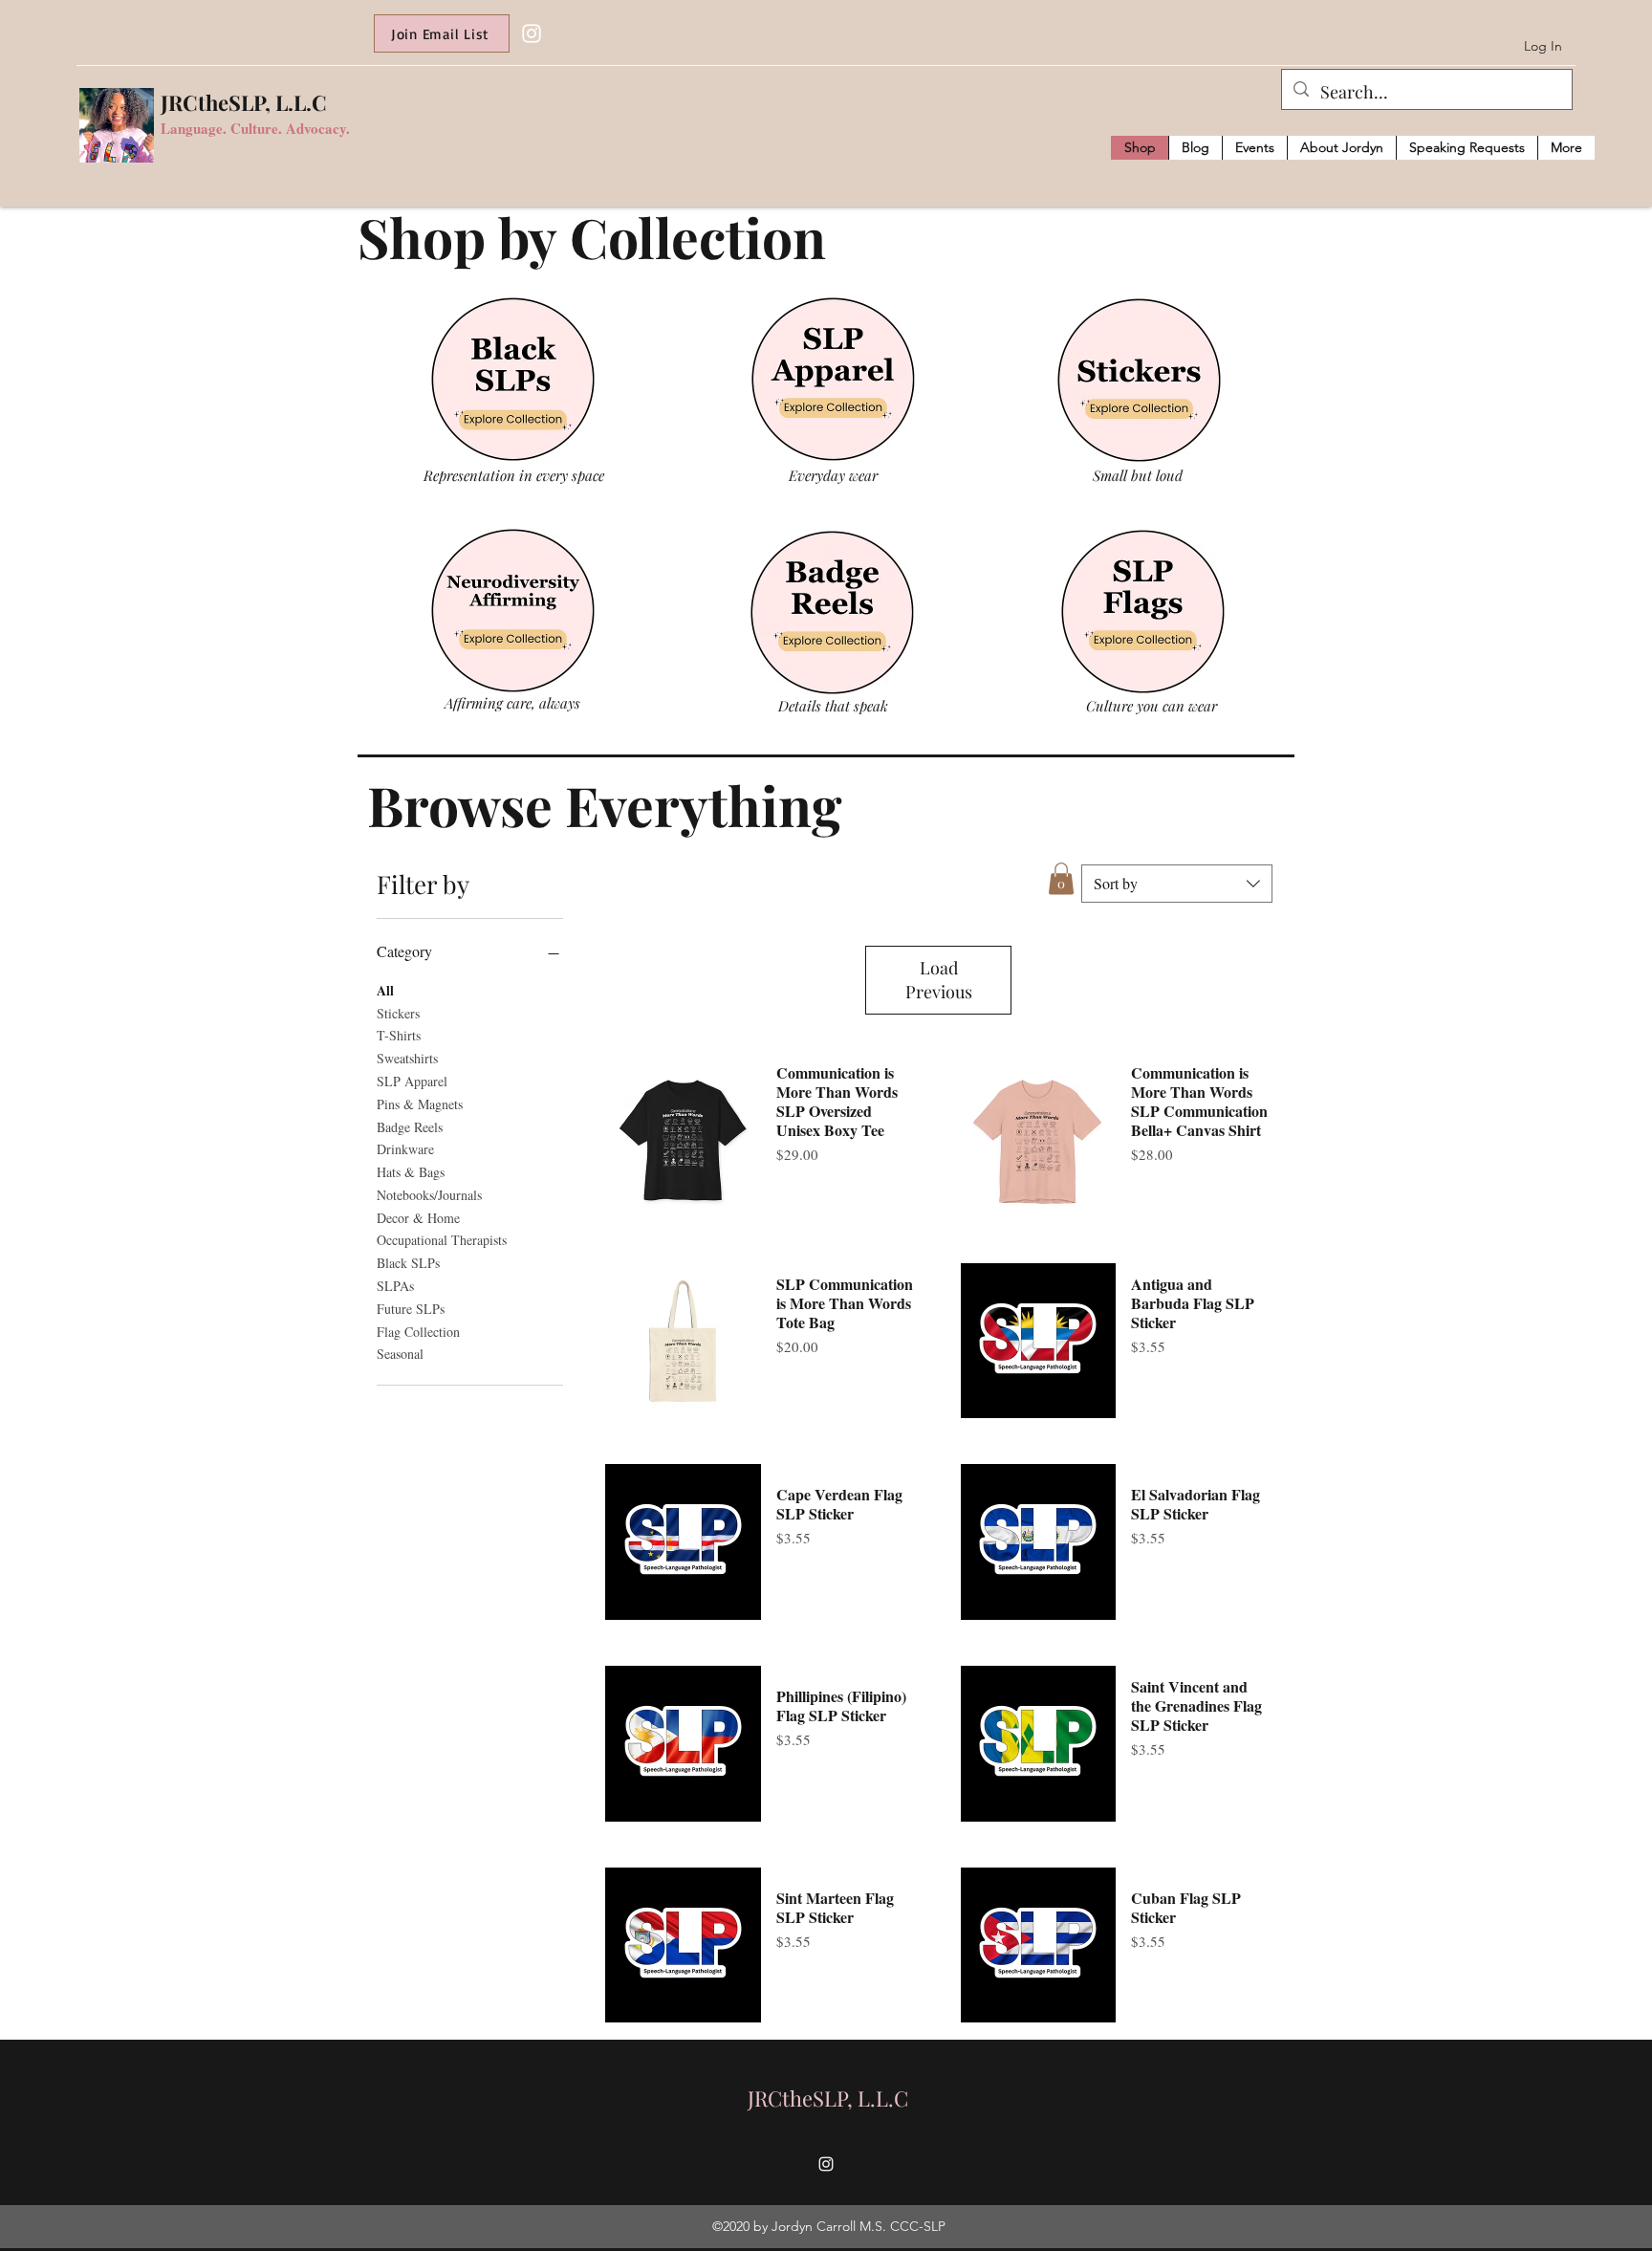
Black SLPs (408, 1263)
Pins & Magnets (420, 1104)
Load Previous (939, 980)
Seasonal (400, 1354)
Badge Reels (410, 1127)
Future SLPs (411, 1309)
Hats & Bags (411, 1172)
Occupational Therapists (442, 1240)
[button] (1061, 878)
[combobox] (1177, 884)
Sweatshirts (407, 1058)
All (385, 990)
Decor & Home (418, 1218)
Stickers (398, 1013)
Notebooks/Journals (429, 1195)
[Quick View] (683, 1139)
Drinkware (405, 1149)
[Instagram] (532, 33)
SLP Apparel (412, 1081)
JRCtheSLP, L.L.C (244, 102)
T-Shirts (399, 1035)
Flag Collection (418, 1332)
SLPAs (395, 1286)
